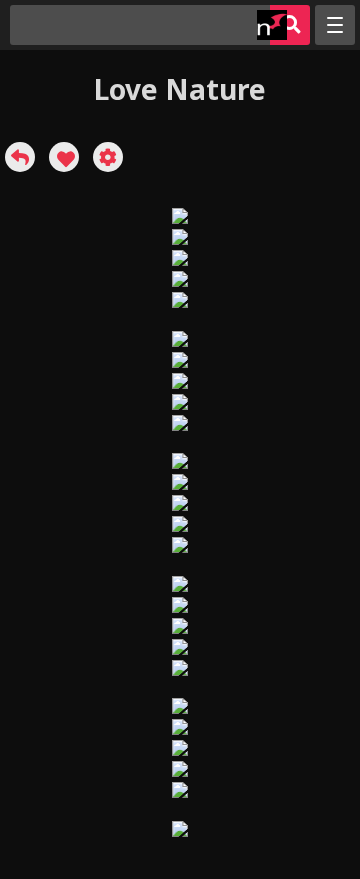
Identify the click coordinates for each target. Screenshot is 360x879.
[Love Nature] (20, 157)
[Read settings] (108, 157)
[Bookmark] (64, 157)
